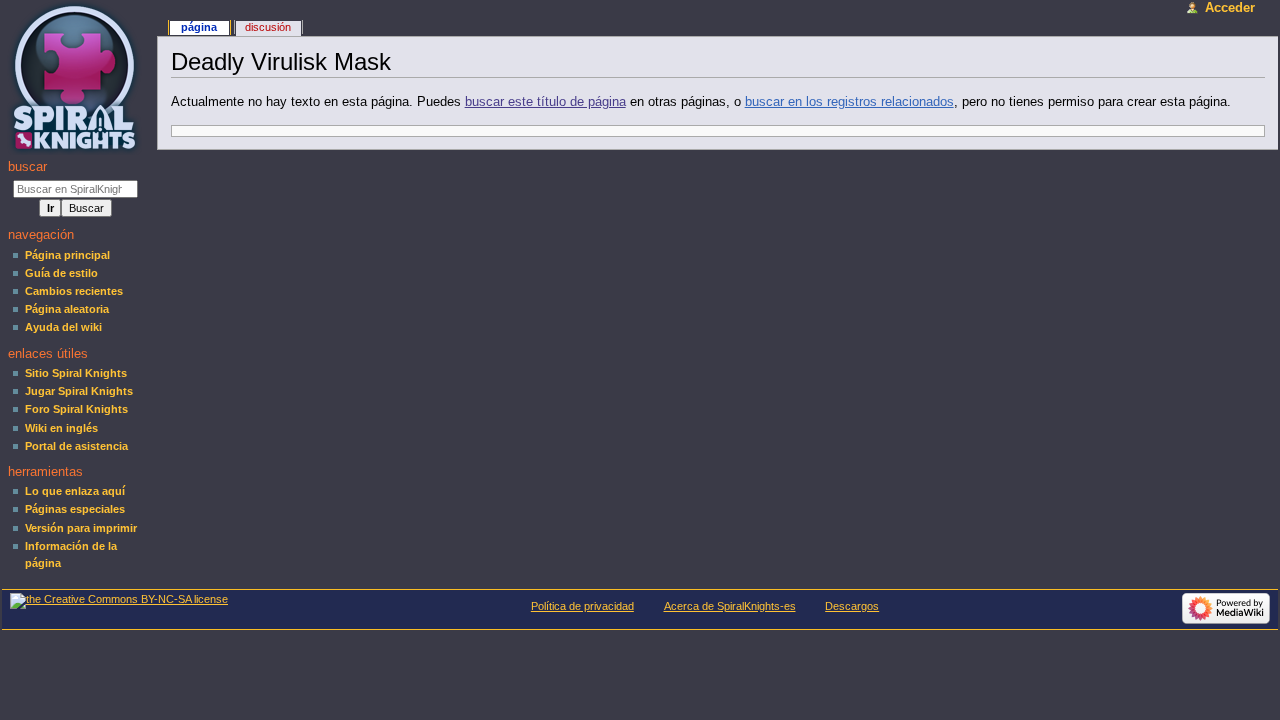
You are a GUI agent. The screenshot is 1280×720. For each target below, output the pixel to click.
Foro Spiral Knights (76, 409)
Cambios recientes (74, 291)
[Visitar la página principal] (77, 77)
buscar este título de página (545, 102)
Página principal (67, 255)
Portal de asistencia (76, 446)
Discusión (268, 27)
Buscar (27, 167)
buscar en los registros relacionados (849, 102)
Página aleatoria (67, 309)
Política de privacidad (582, 606)
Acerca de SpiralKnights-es (730, 606)
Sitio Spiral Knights (76, 373)
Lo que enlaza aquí (75, 491)
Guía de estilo (61, 273)
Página (199, 27)
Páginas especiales (75, 509)
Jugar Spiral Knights (79, 391)
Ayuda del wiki (63, 327)
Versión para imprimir (81, 528)
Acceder (1230, 8)
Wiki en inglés (61, 428)
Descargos (852, 606)
